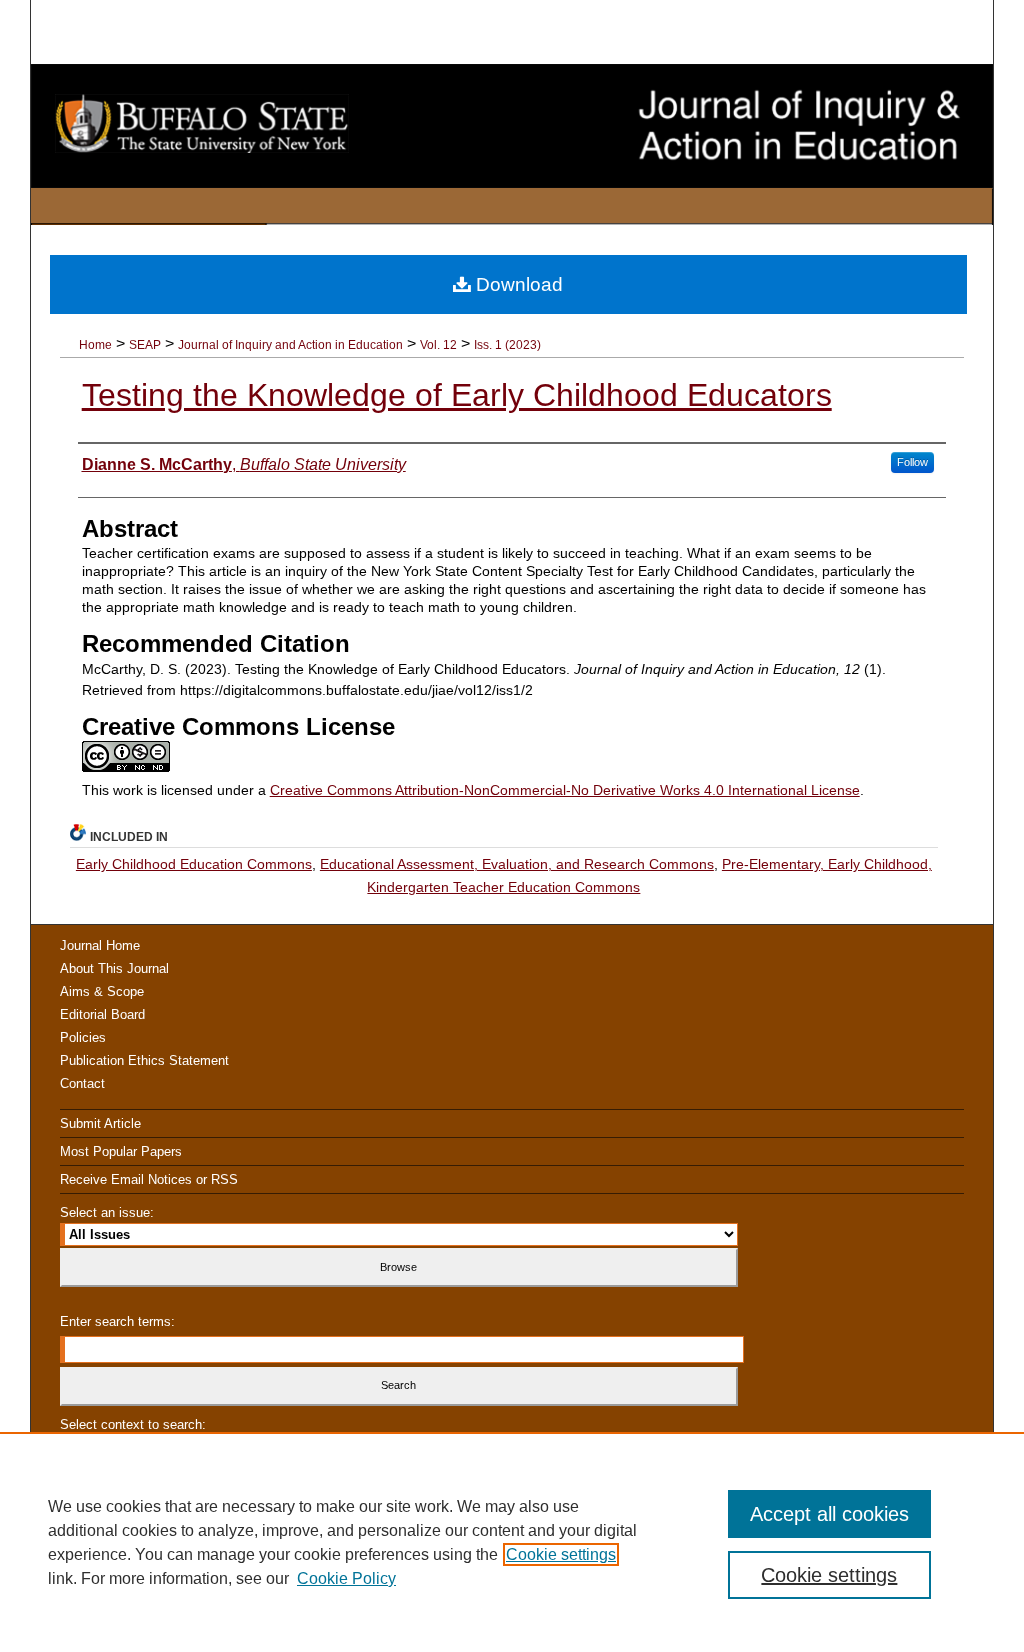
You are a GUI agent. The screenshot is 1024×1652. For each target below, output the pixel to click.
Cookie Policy (346, 1578)
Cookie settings (561, 1554)
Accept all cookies (829, 1514)
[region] (512, 1542)
